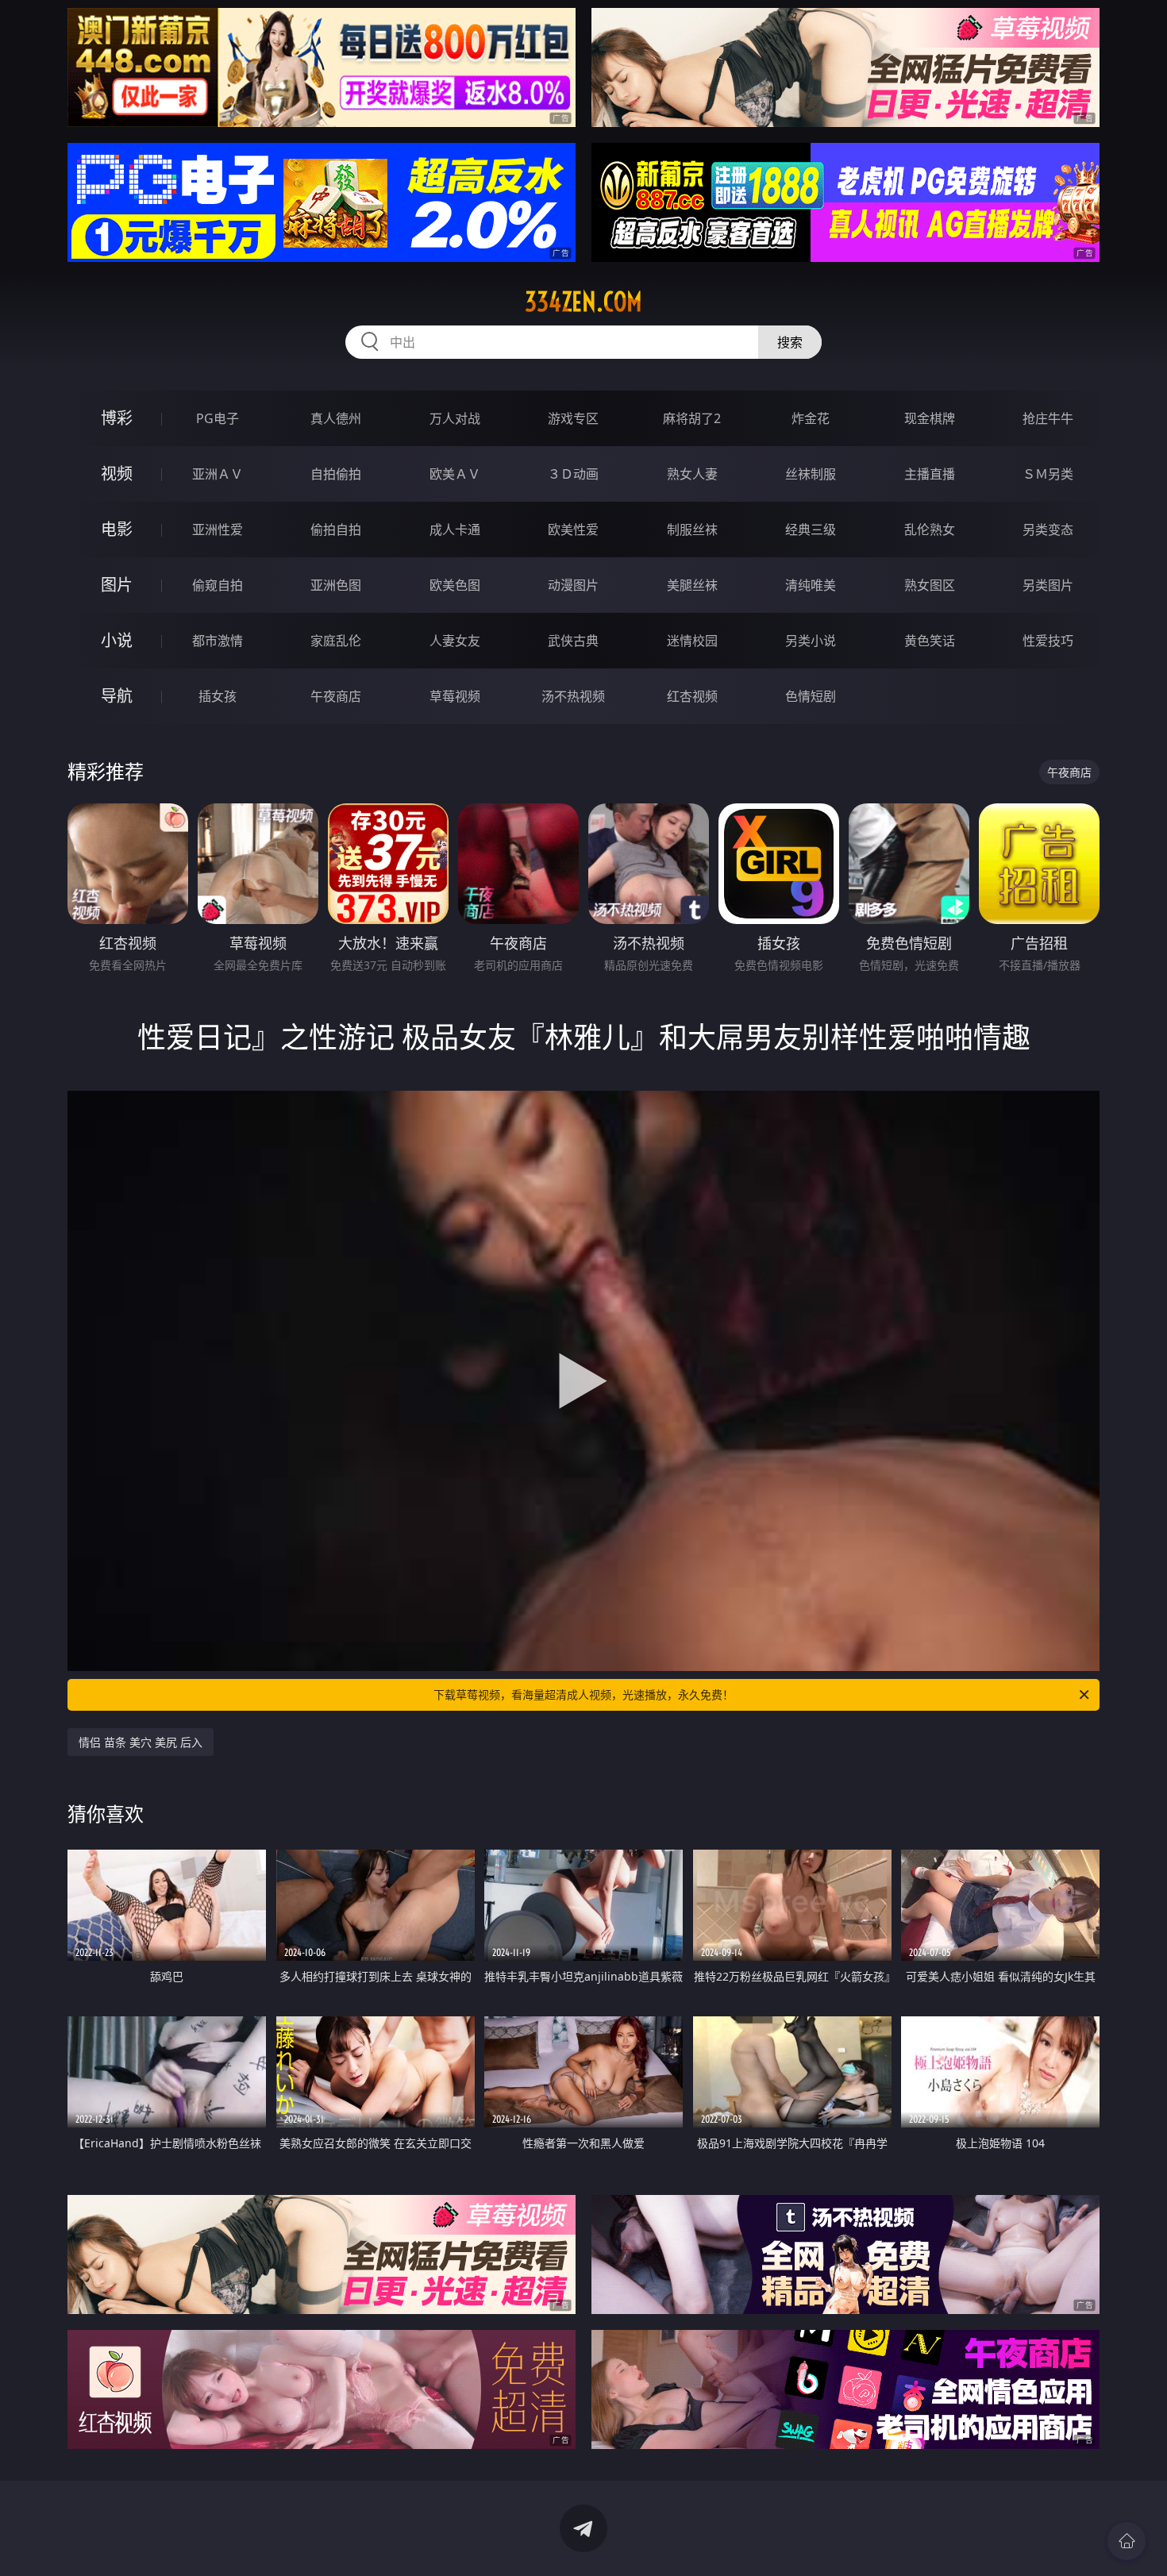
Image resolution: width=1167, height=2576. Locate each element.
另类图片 (1048, 585)
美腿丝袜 (692, 585)
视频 (117, 474)
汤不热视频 (573, 696)
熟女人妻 (692, 474)
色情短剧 (811, 696)
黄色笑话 (930, 641)
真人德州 (336, 418)
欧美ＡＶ (455, 474)
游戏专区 (573, 418)
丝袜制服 (811, 474)
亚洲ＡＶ (218, 474)
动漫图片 (573, 585)
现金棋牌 (930, 418)
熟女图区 (930, 585)
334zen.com (583, 302)
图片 (117, 585)
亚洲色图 (336, 585)
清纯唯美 (811, 585)
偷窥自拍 (218, 585)
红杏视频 (692, 696)
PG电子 (218, 418)
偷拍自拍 (336, 529)
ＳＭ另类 (1048, 474)
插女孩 (218, 696)
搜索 (790, 342)
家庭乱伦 (336, 641)
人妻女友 (455, 641)
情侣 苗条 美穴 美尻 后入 (141, 1742)
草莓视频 (455, 696)
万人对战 (455, 418)
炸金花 (811, 418)
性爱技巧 (1048, 641)
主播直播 (930, 474)
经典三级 (811, 529)
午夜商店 (336, 696)
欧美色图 (455, 585)
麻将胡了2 (692, 418)
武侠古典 (573, 641)
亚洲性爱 (218, 529)
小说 (117, 640)
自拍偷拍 (336, 474)
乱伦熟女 (930, 529)
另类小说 (811, 641)
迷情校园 (692, 641)
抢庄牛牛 (1048, 418)
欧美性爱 (573, 529)
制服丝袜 (692, 529)
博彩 (117, 418)
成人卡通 (455, 529)
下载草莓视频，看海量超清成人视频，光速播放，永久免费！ (583, 1694)
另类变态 (1048, 529)
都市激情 (218, 641)
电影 (117, 529)
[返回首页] (1127, 2541)
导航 (117, 696)
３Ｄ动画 (573, 474)
